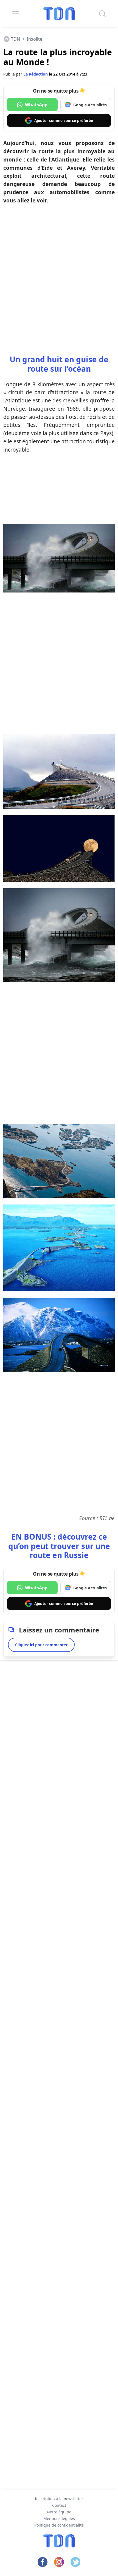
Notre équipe (59, 2512)
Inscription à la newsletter (59, 2499)
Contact (59, 2505)
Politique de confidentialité (59, 2525)
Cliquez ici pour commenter (41, 1645)
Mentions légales (59, 2518)
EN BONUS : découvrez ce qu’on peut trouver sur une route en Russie (59, 1546)
